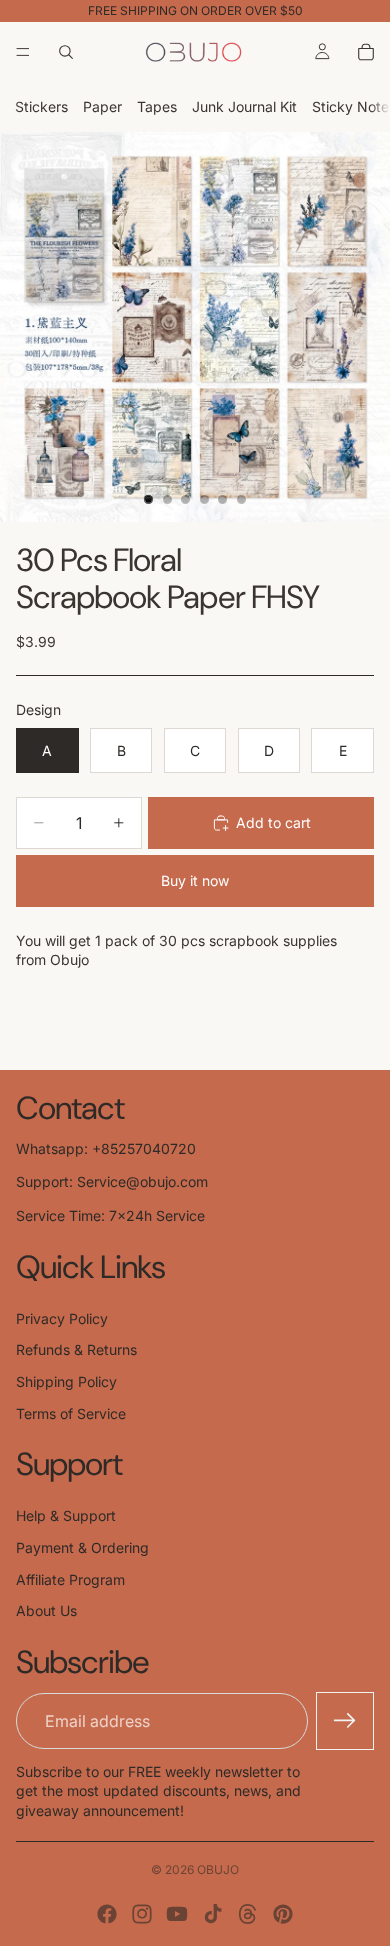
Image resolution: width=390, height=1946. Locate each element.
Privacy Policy (62, 1318)
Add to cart (273, 822)
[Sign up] (345, 1721)
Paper (102, 106)
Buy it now (195, 880)
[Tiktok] (213, 1914)
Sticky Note (350, 106)
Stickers (41, 106)
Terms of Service (71, 1413)
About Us (46, 1610)
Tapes (157, 106)
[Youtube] (177, 1914)
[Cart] (366, 52)
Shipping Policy (66, 1381)
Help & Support (66, 1515)
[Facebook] (107, 1914)
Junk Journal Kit (244, 106)
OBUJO (218, 1869)
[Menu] (23, 52)
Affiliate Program (70, 1579)
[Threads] (248, 1914)
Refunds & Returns (76, 1349)
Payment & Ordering (82, 1547)
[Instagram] (142, 1914)
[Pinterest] (283, 1914)
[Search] (66, 52)
